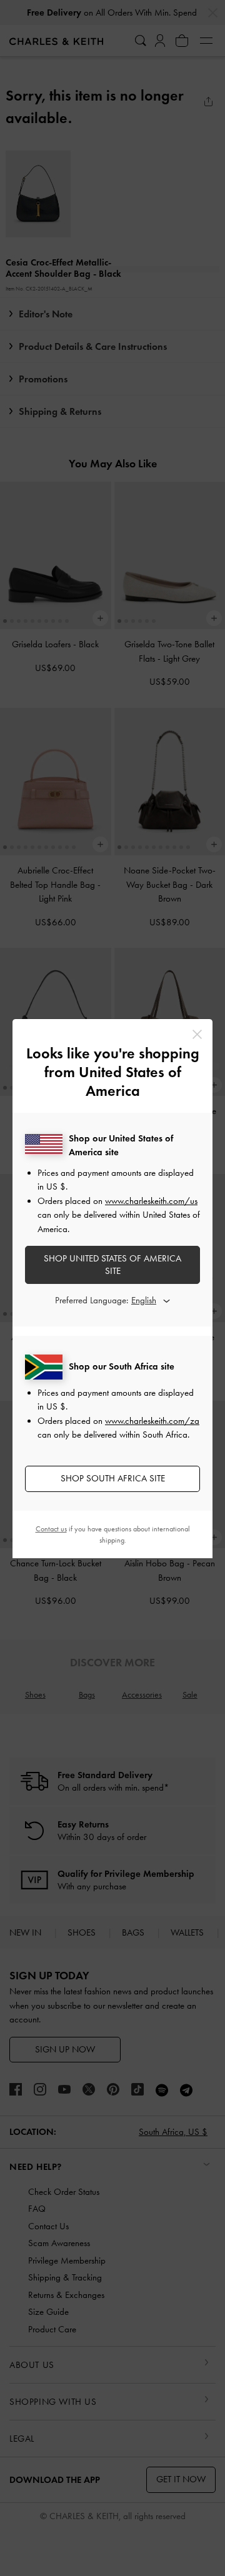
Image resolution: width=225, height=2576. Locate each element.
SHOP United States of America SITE (112, 1265)
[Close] (197, 1034)
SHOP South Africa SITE (113, 1478)
